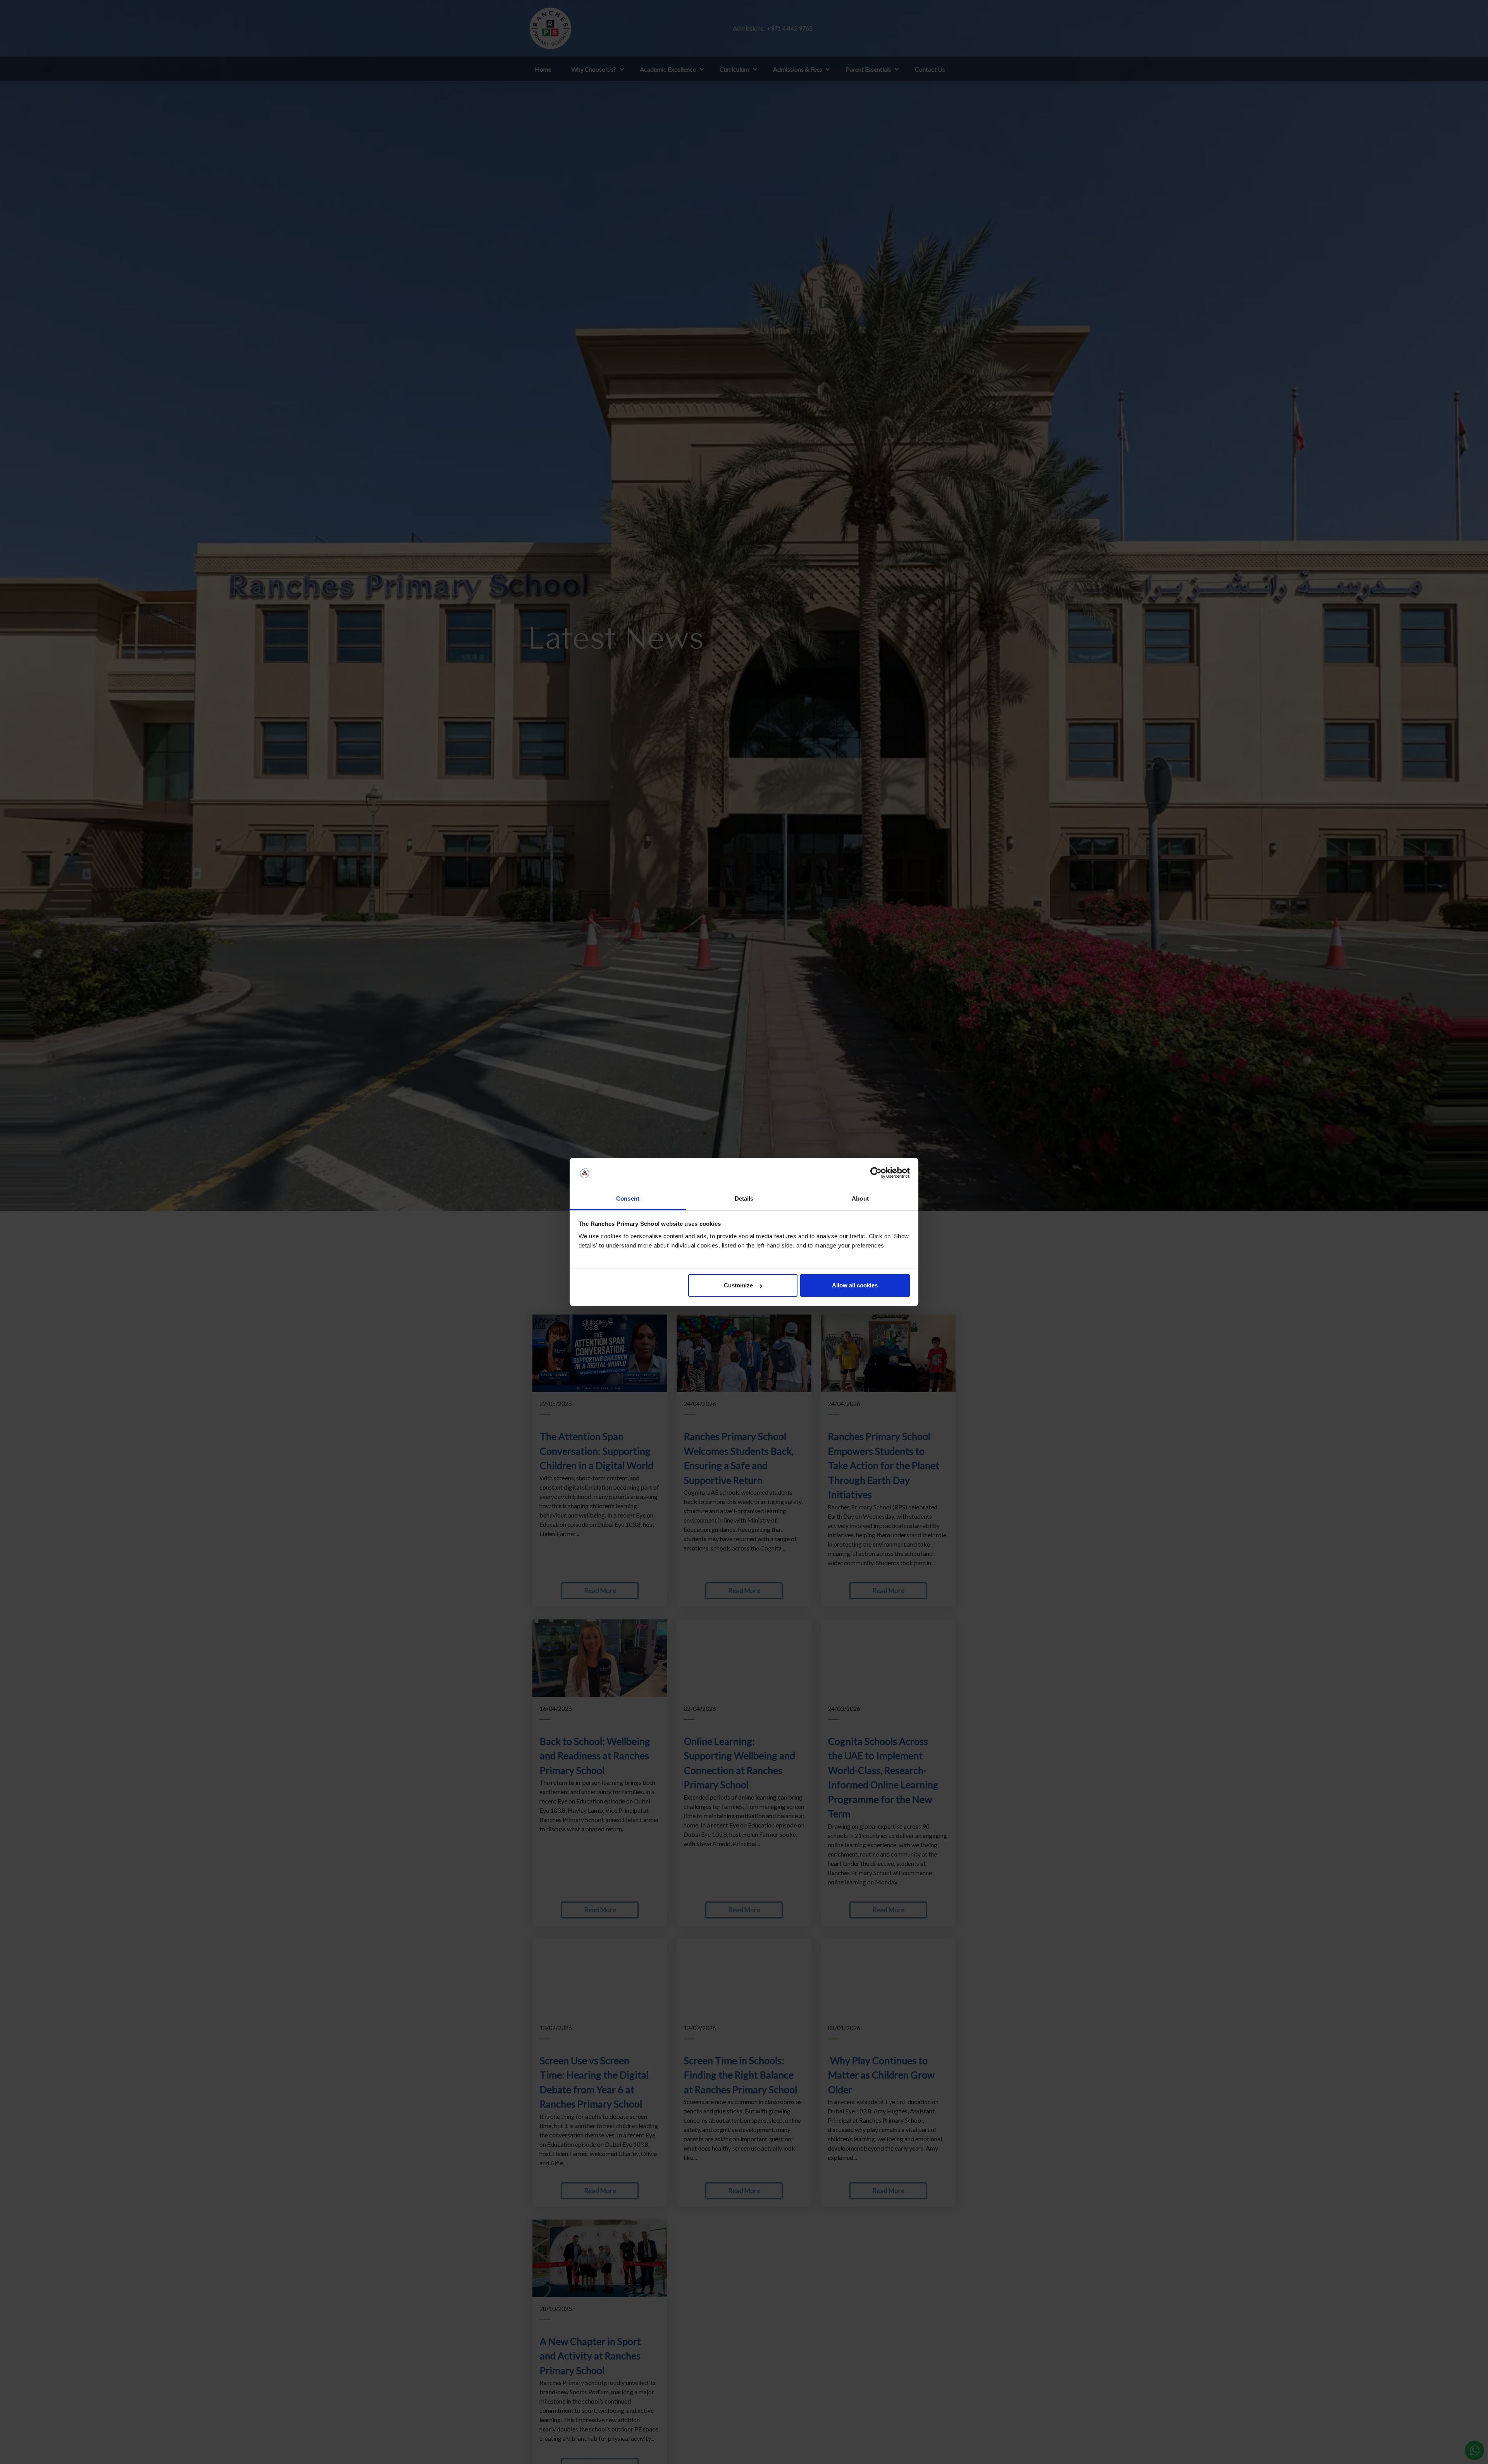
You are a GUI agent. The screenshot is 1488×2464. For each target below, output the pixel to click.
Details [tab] (744, 1198)
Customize (738, 1285)
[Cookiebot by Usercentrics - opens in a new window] (876, 1173)
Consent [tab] (628, 1198)
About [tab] (860, 1198)
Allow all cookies (855, 1285)
